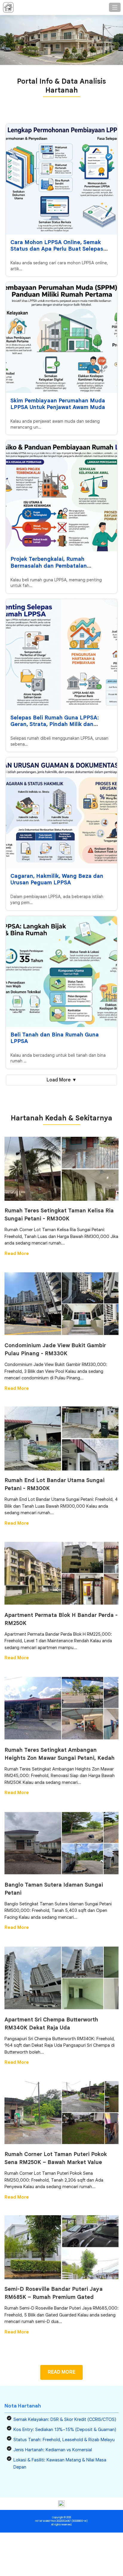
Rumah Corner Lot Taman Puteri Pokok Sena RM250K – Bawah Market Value (56, 2158)
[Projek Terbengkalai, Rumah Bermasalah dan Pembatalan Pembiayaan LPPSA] (61, 496)
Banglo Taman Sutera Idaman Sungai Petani (54, 1889)
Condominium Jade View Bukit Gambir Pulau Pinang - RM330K (55, 1349)
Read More (17, 1253)
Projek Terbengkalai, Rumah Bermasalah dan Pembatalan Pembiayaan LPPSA (49, 566)
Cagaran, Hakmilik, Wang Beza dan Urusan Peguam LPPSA (57, 879)
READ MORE (61, 2372)
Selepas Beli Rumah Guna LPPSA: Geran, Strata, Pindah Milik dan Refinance (55, 724)
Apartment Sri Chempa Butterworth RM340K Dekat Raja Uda (51, 2024)
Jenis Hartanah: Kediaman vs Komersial (53, 2450)
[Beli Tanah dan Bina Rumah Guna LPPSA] (61, 972)
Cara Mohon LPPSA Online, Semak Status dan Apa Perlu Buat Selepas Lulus (57, 249)
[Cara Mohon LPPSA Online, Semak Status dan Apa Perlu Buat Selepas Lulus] (61, 179)
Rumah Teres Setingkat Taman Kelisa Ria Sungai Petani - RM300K (59, 1215)
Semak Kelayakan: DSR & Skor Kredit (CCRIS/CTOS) (65, 2419)
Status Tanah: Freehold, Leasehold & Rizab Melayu (64, 2440)
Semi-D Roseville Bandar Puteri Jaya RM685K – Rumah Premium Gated (54, 2293)
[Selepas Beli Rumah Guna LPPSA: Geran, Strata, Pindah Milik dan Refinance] (61, 655)
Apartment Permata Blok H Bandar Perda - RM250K (61, 1619)
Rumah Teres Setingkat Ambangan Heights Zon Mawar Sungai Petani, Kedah (60, 1754)
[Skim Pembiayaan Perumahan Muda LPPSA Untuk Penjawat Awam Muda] (61, 338)
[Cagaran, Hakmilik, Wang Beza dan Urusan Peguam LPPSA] (61, 813)
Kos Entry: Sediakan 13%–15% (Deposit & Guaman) (65, 2430)
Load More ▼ (62, 1080)
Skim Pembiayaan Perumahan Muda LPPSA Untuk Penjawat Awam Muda (58, 404)
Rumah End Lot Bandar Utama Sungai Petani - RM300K (54, 1484)
